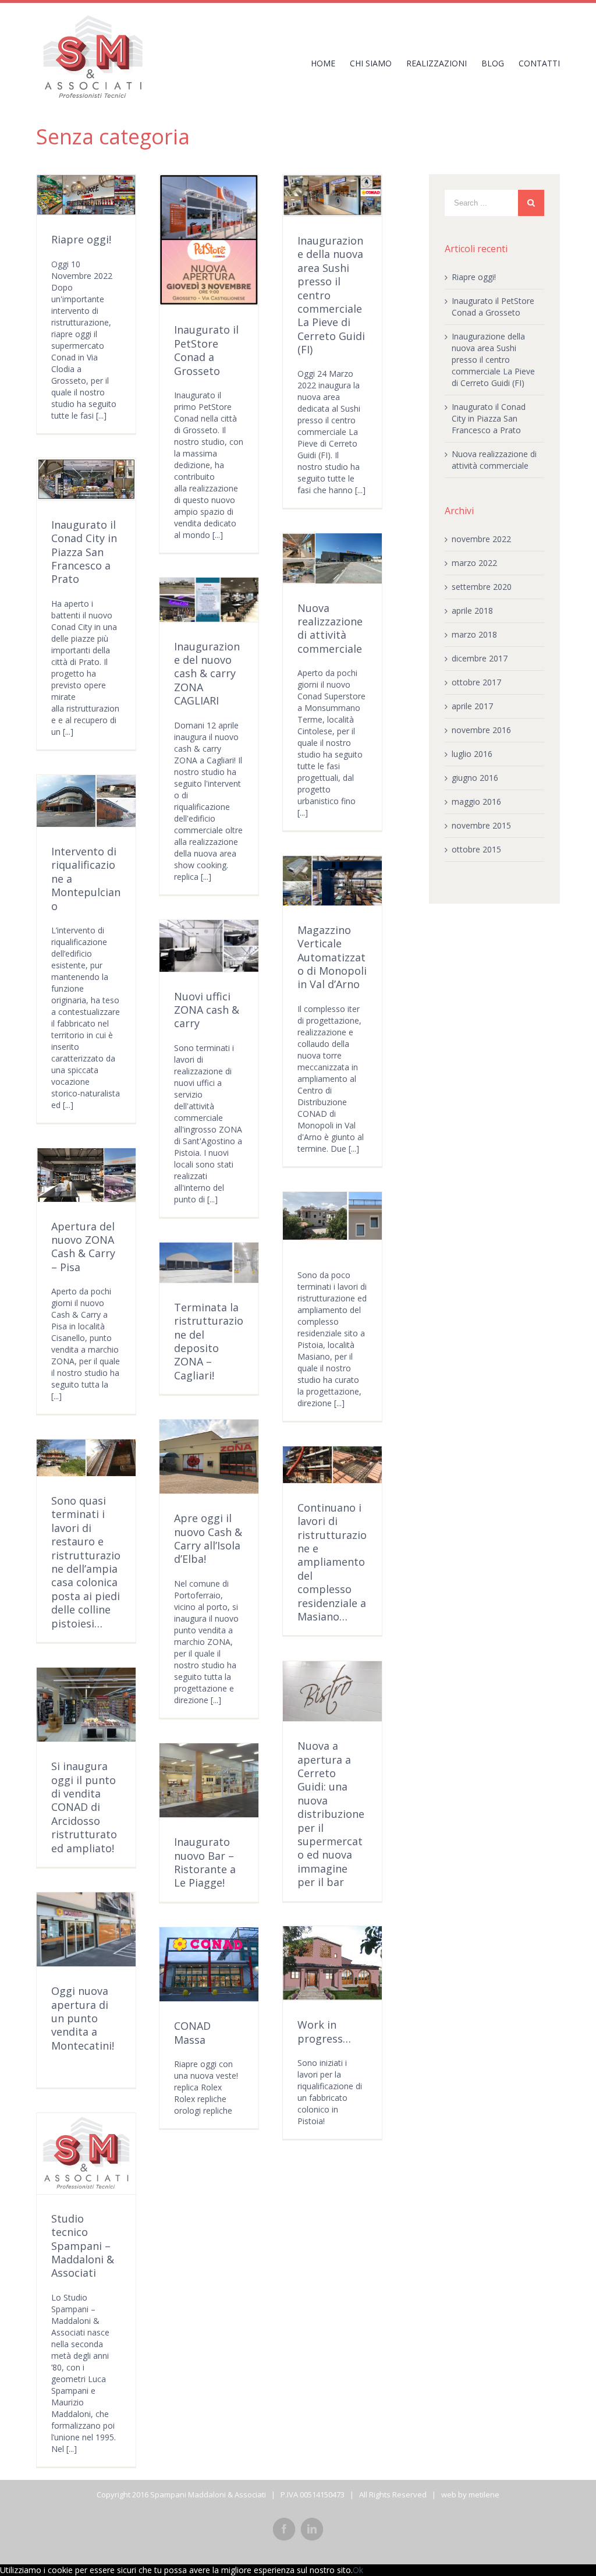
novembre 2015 (481, 825)
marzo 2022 (474, 563)
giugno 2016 (475, 778)
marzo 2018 (474, 634)
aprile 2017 (472, 706)
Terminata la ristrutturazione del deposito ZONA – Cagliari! (209, 1341)
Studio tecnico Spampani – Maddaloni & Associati (83, 2246)
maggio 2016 (476, 802)
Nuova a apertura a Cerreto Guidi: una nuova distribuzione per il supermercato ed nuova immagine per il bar (331, 1814)
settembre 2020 (482, 587)
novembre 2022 (481, 539)
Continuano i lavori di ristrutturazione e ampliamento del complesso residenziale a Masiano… (332, 1562)
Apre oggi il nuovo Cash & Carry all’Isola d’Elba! (208, 1538)
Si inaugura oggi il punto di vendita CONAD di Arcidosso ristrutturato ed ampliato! (84, 1807)
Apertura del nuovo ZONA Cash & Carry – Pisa (83, 1247)
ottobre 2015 (476, 849)
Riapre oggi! (81, 239)
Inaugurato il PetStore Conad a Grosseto (206, 350)
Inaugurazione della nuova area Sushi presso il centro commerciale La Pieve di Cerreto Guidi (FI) (493, 360)
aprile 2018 (472, 611)
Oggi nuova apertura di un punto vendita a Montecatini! (83, 2018)
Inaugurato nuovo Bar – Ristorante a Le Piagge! (205, 1862)
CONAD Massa (192, 2032)
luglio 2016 (472, 754)
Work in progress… (324, 2031)
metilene (484, 2494)
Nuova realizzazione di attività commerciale (330, 628)
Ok (358, 2570)
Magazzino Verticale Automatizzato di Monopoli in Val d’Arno (332, 957)
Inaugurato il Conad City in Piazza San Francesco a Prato (84, 552)
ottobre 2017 (476, 682)
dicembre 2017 (480, 658)
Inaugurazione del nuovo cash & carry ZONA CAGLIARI (207, 674)
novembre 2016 (481, 730)
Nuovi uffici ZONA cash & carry (207, 1010)
